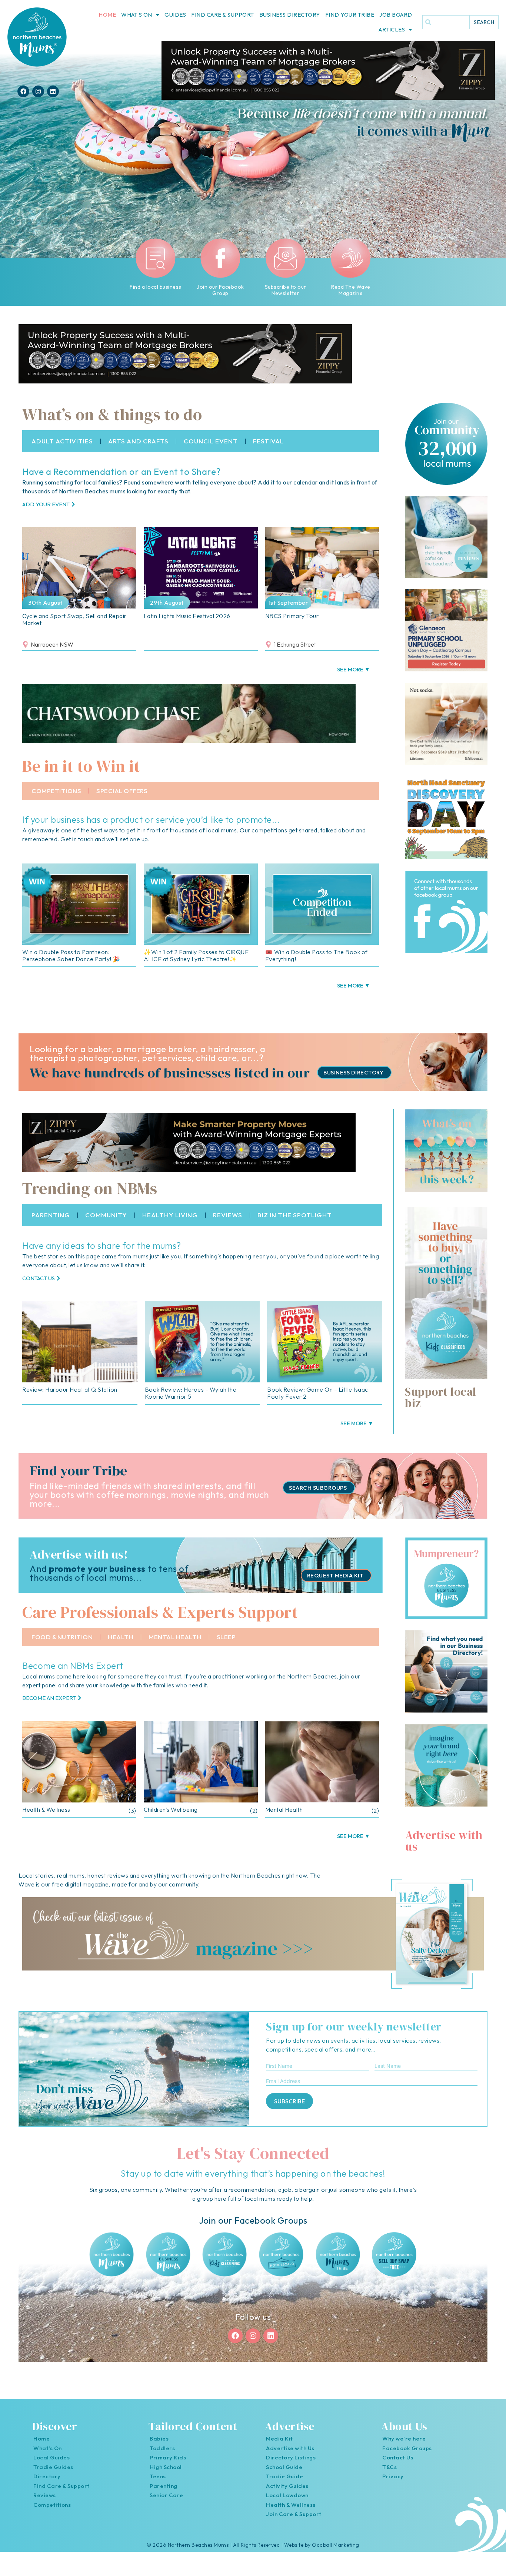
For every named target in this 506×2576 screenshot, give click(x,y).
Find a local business (156, 287)
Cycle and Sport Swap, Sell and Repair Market (74, 619)
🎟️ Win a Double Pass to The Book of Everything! (317, 955)
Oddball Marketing (336, 2545)
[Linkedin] (53, 91)
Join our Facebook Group (220, 290)
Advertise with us (444, 1841)
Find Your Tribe (350, 15)
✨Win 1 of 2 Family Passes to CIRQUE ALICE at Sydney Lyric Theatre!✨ (196, 955)
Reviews (228, 1215)
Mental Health (175, 1637)
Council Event (211, 441)
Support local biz (441, 1397)
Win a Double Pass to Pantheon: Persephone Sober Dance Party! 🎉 (71, 955)
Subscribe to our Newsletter (286, 290)
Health (121, 1637)
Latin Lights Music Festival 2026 (187, 616)
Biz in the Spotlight (295, 1215)
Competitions (56, 791)
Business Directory (290, 15)
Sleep (226, 1637)
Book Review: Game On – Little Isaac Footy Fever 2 (318, 1393)
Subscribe (289, 2101)
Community (106, 1215)
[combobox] (446, 22)
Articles (392, 29)
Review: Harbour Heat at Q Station (70, 1389)
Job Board (396, 15)
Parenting (51, 1215)
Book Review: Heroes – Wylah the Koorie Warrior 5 (191, 1393)
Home (107, 15)
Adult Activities (62, 441)
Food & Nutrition (62, 1637)
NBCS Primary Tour (292, 616)
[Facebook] (23, 91)
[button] (354, 669)
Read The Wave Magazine (351, 290)
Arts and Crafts (138, 441)
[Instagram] (38, 91)
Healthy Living (170, 1215)
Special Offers (122, 791)
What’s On (137, 15)
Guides (175, 15)
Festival (268, 441)
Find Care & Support (223, 15)
